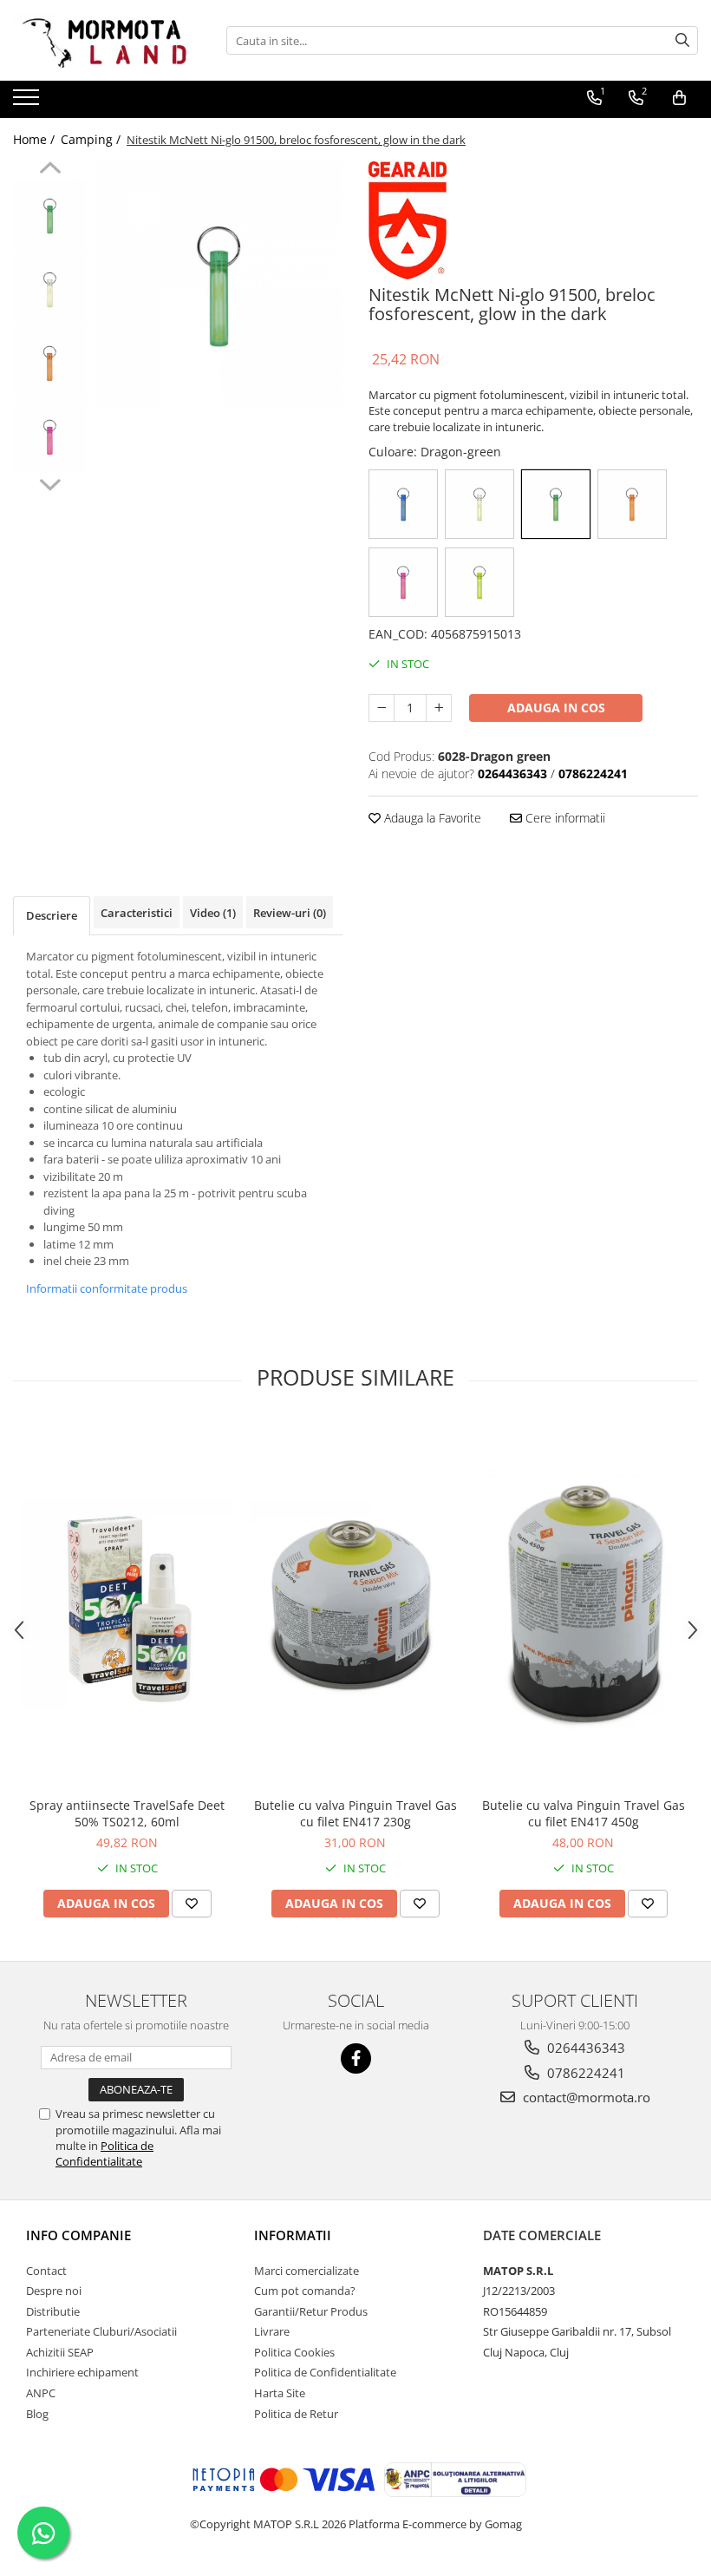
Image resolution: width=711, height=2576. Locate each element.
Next (50, 482)
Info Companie (78, 2235)
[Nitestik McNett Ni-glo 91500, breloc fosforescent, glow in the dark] (219, 285)
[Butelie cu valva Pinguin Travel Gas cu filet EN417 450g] (583, 1604)
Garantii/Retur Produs (311, 2311)
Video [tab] (213, 913)
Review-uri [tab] (290, 913)
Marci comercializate (307, 2271)
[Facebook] (356, 2058)
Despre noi (54, 2291)
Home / (36, 139)
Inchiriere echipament (82, 2372)
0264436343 (584, 2048)
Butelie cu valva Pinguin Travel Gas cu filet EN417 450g (584, 1813)
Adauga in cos (556, 708)
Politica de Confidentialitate (104, 2153)
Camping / (92, 139)
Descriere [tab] (52, 915)
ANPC (41, 2393)
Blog (37, 2414)
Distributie (53, 2311)
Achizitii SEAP (60, 2352)
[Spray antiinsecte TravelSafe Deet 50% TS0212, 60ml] (127, 1604)
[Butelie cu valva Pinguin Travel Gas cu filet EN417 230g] (355, 1604)
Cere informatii (564, 818)
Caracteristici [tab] (137, 913)
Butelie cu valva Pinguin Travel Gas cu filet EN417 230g (355, 1813)
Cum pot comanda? (305, 2291)
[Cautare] (682, 40)
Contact (46, 2271)
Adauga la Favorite (431, 818)
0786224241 (584, 2073)
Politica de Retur (296, 2414)
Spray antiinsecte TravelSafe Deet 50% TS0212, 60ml (127, 1813)
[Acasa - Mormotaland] (100, 40)
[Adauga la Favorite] (192, 1904)
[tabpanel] (219, 285)
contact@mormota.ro (585, 2097)
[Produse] (28, 102)
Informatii (293, 2235)
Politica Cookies (294, 2352)
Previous (50, 170)
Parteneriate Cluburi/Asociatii (101, 2331)
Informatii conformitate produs (107, 1288)
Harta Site (280, 2393)
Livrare (272, 2331)
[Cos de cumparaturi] (679, 98)
